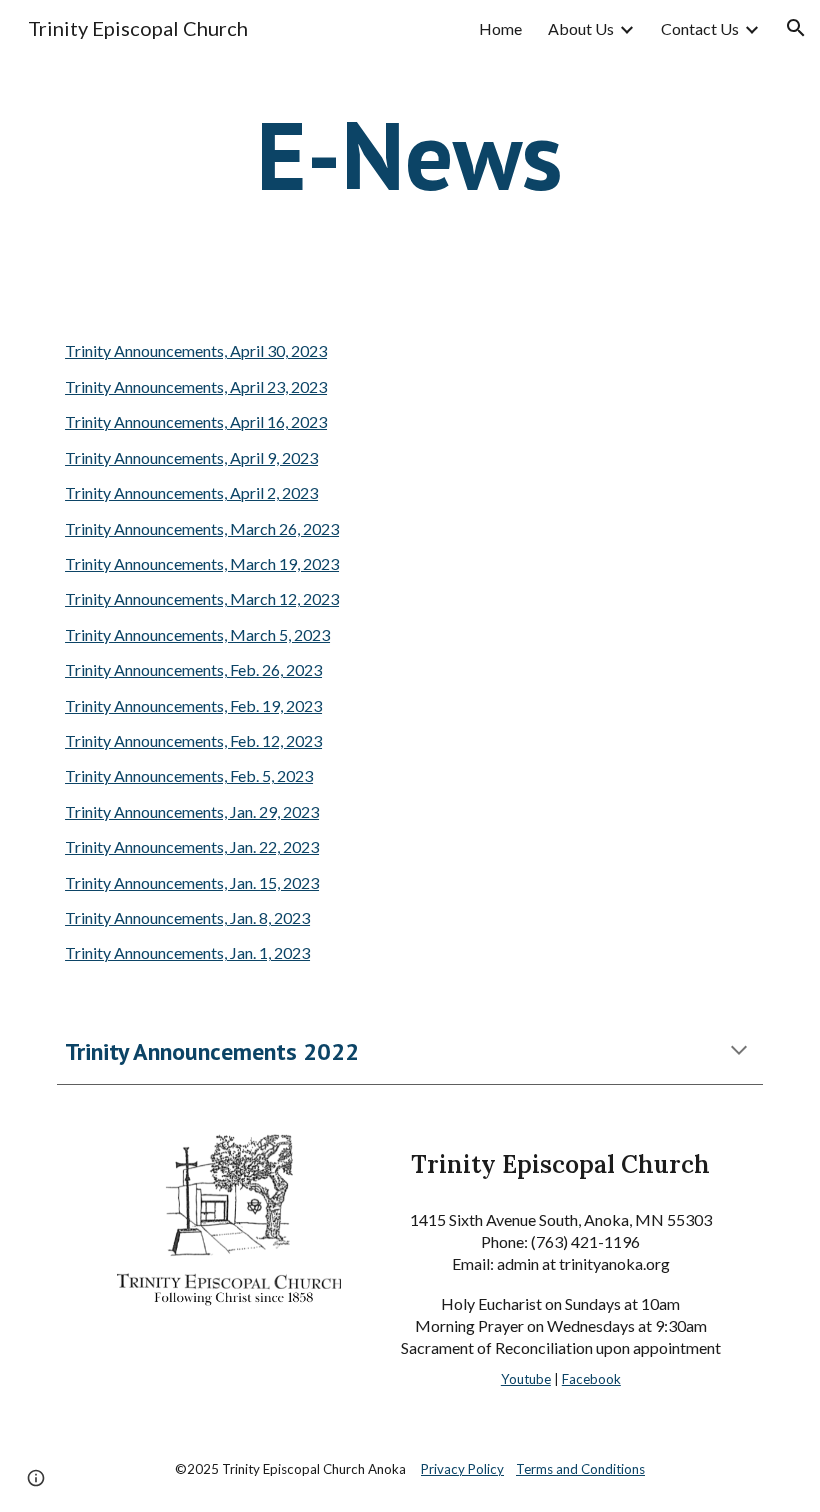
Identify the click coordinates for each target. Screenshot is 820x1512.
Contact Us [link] (700, 28)
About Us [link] (581, 28)
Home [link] (500, 28)
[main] (410, 154)
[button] (796, 28)
